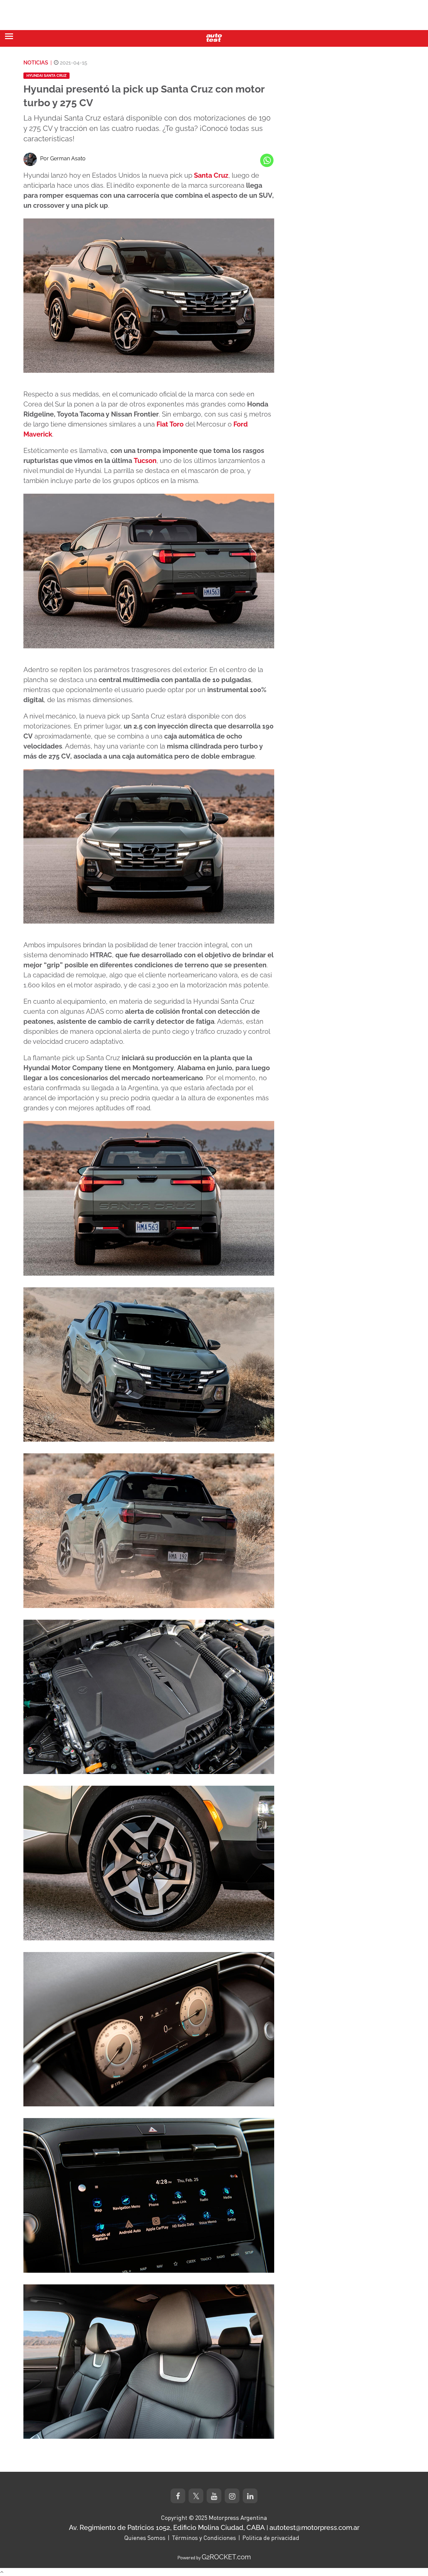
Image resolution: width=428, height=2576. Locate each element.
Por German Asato (63, 158)
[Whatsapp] (267, 160)
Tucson (145, 461)
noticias (36, 63)
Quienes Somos (145, 2538)
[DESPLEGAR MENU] (9, 36)
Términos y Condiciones (204, 2538)
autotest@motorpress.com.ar (314, 2528)
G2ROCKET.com (226, 2557)
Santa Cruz (211, 175)
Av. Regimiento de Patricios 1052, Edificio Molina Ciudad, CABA (167, 2528)
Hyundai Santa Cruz (46, 76)
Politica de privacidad (271, 2538)
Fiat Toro (170, 424)
